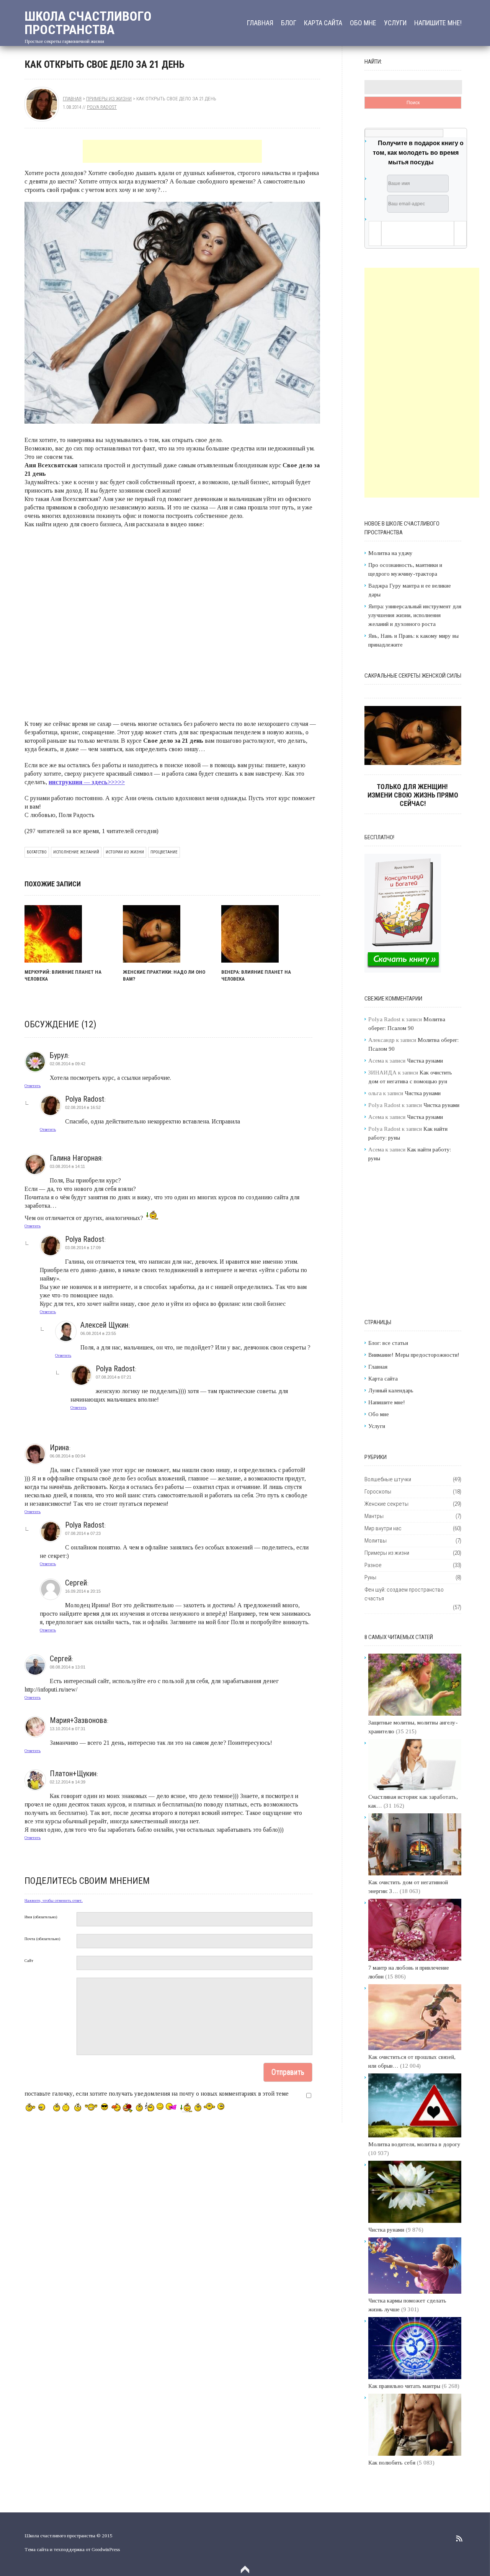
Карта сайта (323, 23)
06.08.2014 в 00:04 (68, 1456)
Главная (260, 23)
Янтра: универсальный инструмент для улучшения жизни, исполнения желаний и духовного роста (415, 615)
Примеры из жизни (109, 99)
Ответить (33, 1086)
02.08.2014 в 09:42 (68, 1064)
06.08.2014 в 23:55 (98, 1333)
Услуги (395, 23)
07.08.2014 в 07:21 (114, 1377)
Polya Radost (102, 107)
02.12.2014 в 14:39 (68, 1782)
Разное (373, 1565)
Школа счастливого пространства (88, 23)
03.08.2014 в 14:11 (67, 1166)
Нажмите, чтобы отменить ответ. (54, 1900)
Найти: (373, 62)
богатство (37, 852)
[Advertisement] (172, 151)
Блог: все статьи (388, 1343)
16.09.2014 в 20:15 (83, 1591)
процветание (164, 852)
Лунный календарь (391, 1390)
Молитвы (376, 1541)
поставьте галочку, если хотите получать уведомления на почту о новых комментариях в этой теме (157, 2094)
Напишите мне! (438, 23)
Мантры (374, 1516)
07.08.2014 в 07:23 (83, 1533)
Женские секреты (386, 1504)
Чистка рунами (425, 1061)
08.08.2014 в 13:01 (68, 1667)
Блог (289, 23)
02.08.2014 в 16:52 (83, 1107)
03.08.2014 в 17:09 (83, 1248)
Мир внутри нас (383, 1528)
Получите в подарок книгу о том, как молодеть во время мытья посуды (418, 153)
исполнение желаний (76, 852)
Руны (370, 1577)
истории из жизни (125, 852)
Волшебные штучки (388, 1479)
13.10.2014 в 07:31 (68, 1729)
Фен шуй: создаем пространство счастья (404, 1594)
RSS (459, 2538)
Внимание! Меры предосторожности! (414, 1355)
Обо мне (363, 23)
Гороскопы (378, 1492)
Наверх (245, 2569)
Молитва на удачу (390, 553)
